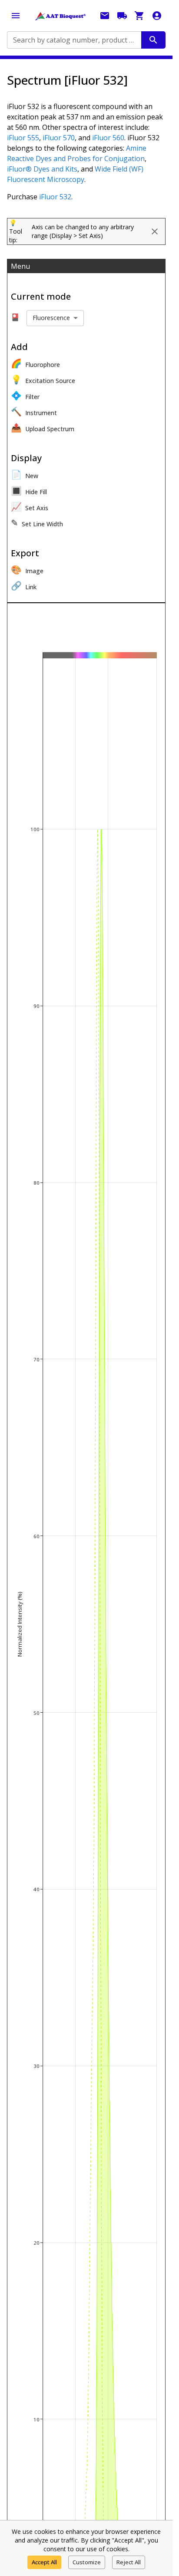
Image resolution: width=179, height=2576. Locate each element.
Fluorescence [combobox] (51, 318)
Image (27, 570)
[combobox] (73, 40)
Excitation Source (43, 379)
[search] (153, 40)
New (25, 474)
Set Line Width (37, 523)
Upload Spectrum (43, 428)
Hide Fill (29, 490)
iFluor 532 (55, 197)
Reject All (129, 2562)
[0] (139, 16)
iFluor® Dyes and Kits (42, 169)
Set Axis (30, 507)
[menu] (16, 16)
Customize (87, 2562)
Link (24, 586)
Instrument (34, 411)
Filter (25, 395)
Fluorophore (35, 363)
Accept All (44, 2562)
